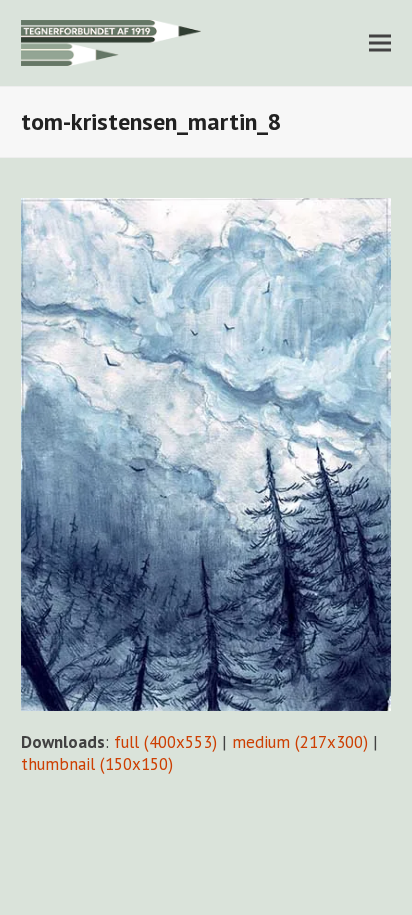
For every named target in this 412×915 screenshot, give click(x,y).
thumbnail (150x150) (97, 764)
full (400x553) (165, 742)
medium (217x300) (300, 742)
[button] (380, 42)
